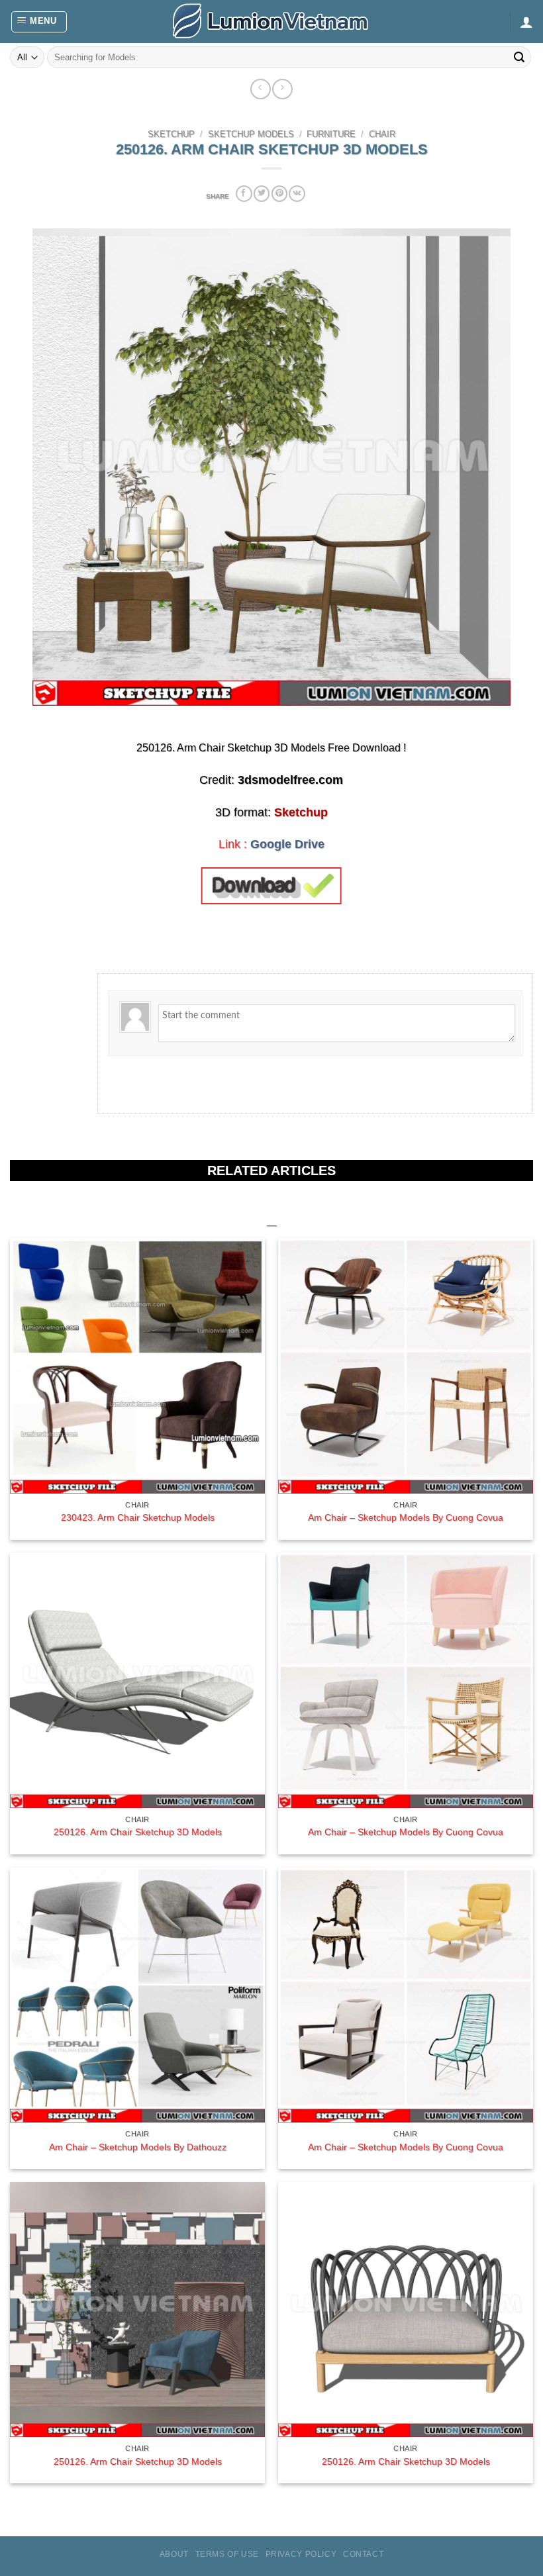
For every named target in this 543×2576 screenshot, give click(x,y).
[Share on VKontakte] (297, 194)
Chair (382, 134)
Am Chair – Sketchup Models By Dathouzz (138, 2147)
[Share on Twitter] (262, 194)
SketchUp (171, 134)
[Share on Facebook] (244, 194)
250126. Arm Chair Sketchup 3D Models (138, 1832)
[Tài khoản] (526, 22)
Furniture (331, 134)
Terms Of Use (227, 2554)
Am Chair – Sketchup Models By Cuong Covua (406, 1517)
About (174, 2554)
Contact (363, 2554)
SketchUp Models (251, 134)
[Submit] (519, 58)
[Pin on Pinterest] (279, 194)
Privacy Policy (301, 2554)
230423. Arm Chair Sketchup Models (138, 1517)
